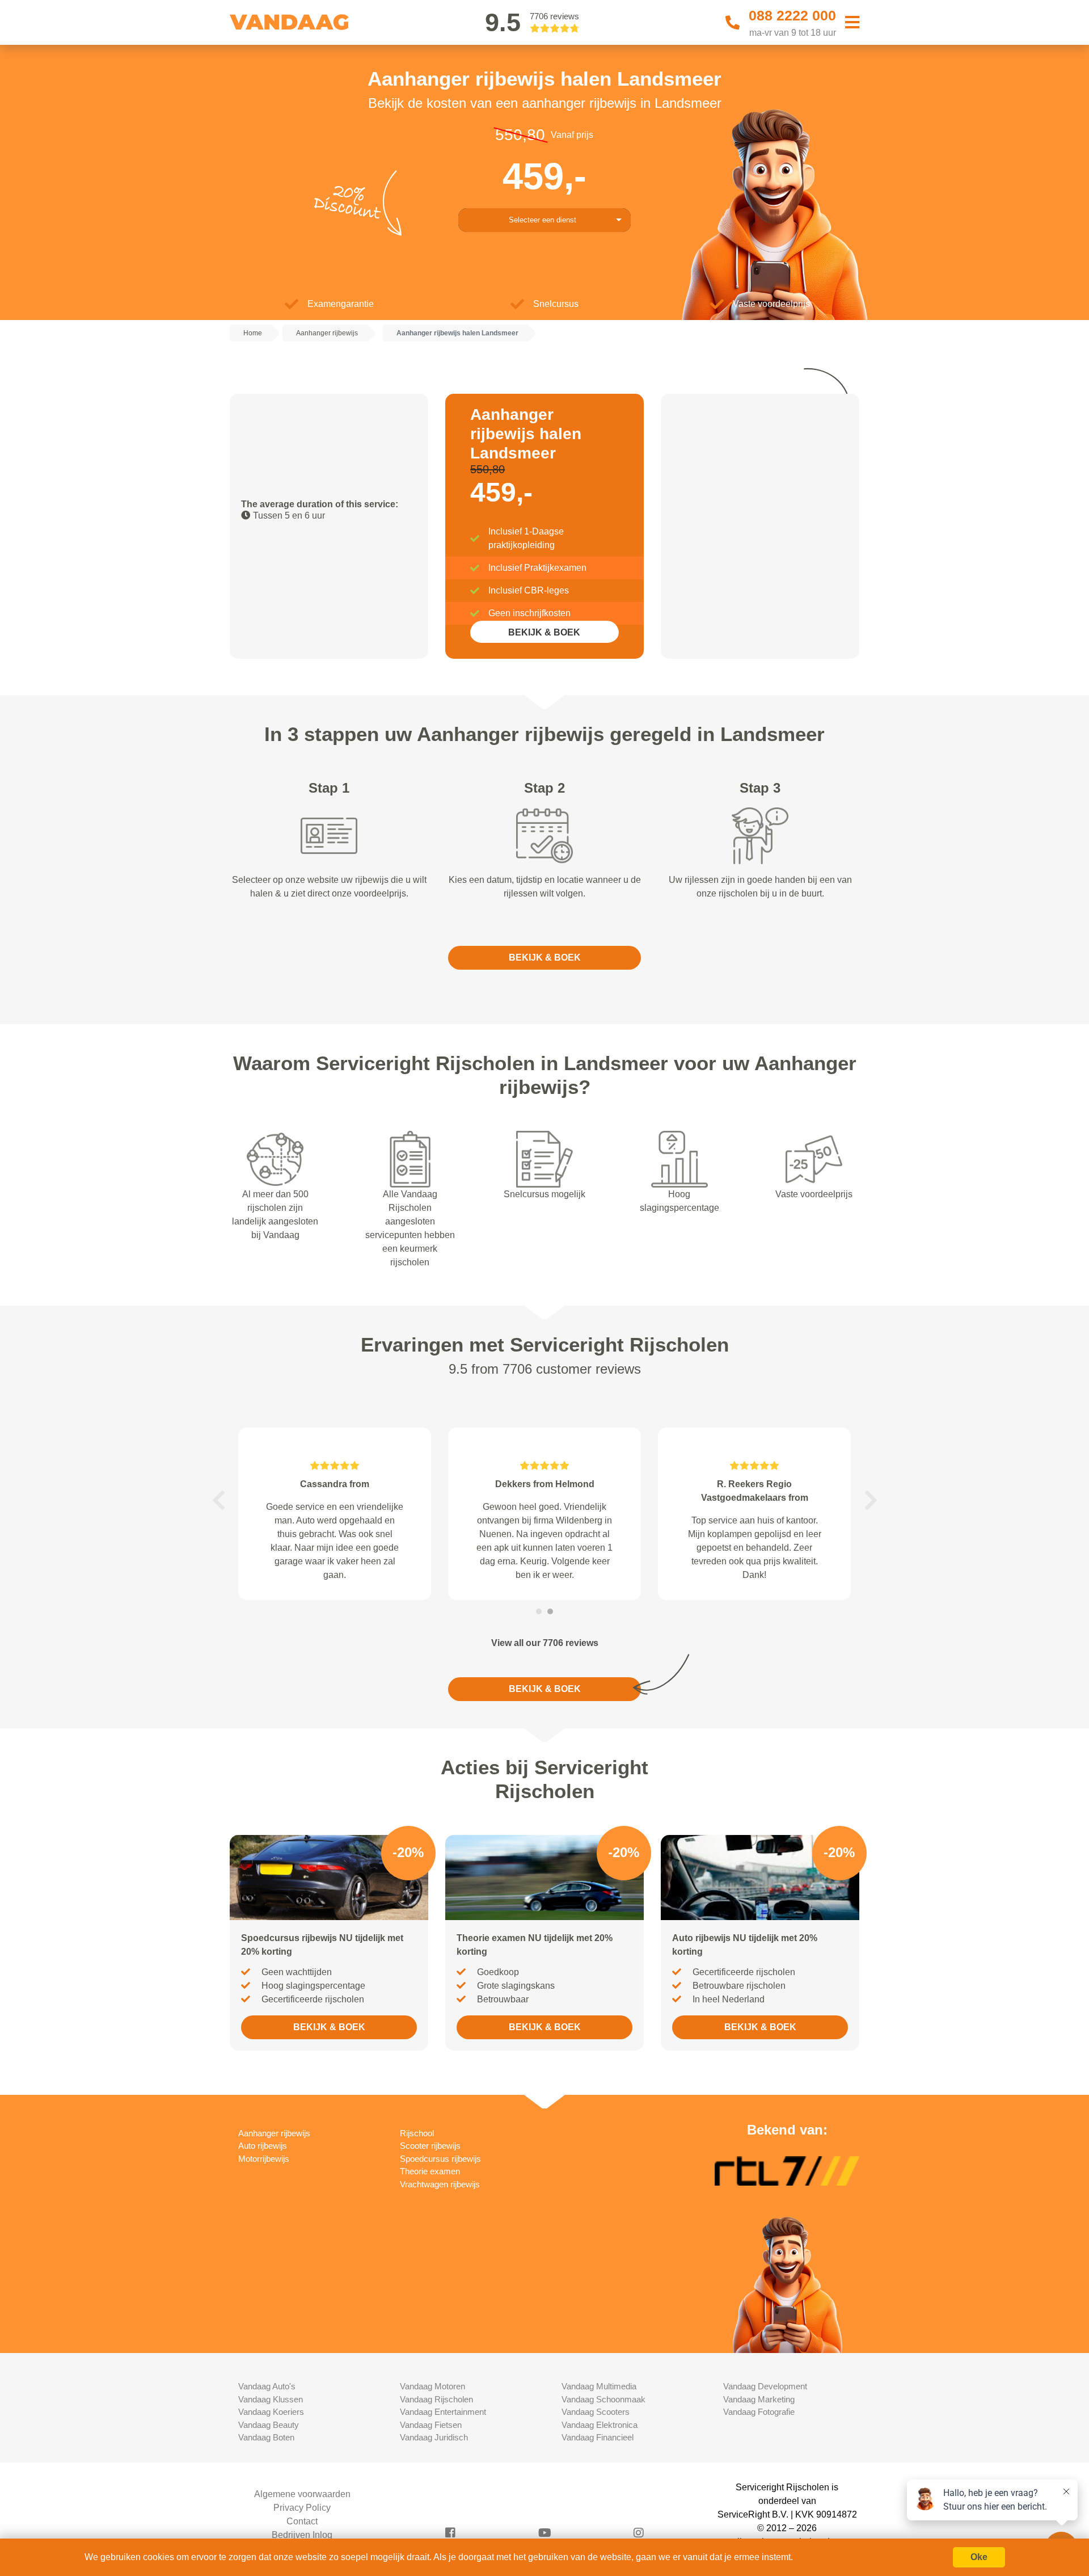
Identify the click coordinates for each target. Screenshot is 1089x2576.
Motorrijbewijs (264, 2159)
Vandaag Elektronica (600, 2425)
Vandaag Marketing (759, 2399)
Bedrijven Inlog (302, 2535)
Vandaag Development (765, 2386)
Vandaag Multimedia (599, 2386)
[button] (218, 1500)
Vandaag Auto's (267, 2386)
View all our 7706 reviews (545, 1643)
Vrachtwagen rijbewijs (440, 2184)
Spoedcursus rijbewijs (440, 2159)
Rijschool (417, 2133)
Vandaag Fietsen (431, 2425)
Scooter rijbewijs (430, 2146)
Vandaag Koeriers (271, 2412)
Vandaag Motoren (432, 2386)
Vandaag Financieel (598, 2437)
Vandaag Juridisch (434, 2437)
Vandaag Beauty (269, 2425)
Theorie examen (430, 2171)
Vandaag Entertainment (443, 2412)
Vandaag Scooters (596, 2412)
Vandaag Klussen (271, 2399)
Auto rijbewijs (263, 2146)
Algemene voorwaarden (302, 2494)
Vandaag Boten (266, 2437)
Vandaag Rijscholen (436, 2399)
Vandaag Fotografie (759, 2412)
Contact (302, 2521)
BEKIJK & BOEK (544, 632)
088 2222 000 (792, 15)
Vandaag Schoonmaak (603, 2399)
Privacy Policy (302, 2508)
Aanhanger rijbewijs (274, 2133)
